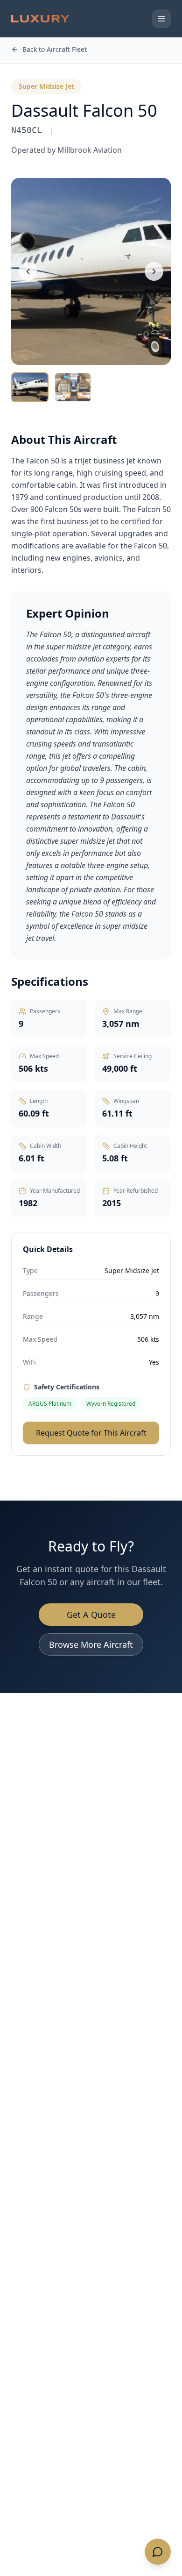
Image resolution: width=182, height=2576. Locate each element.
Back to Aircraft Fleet (55, 49)
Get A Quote (91, 1615)
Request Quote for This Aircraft (91, 1433)
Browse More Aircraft (91, 1644)
